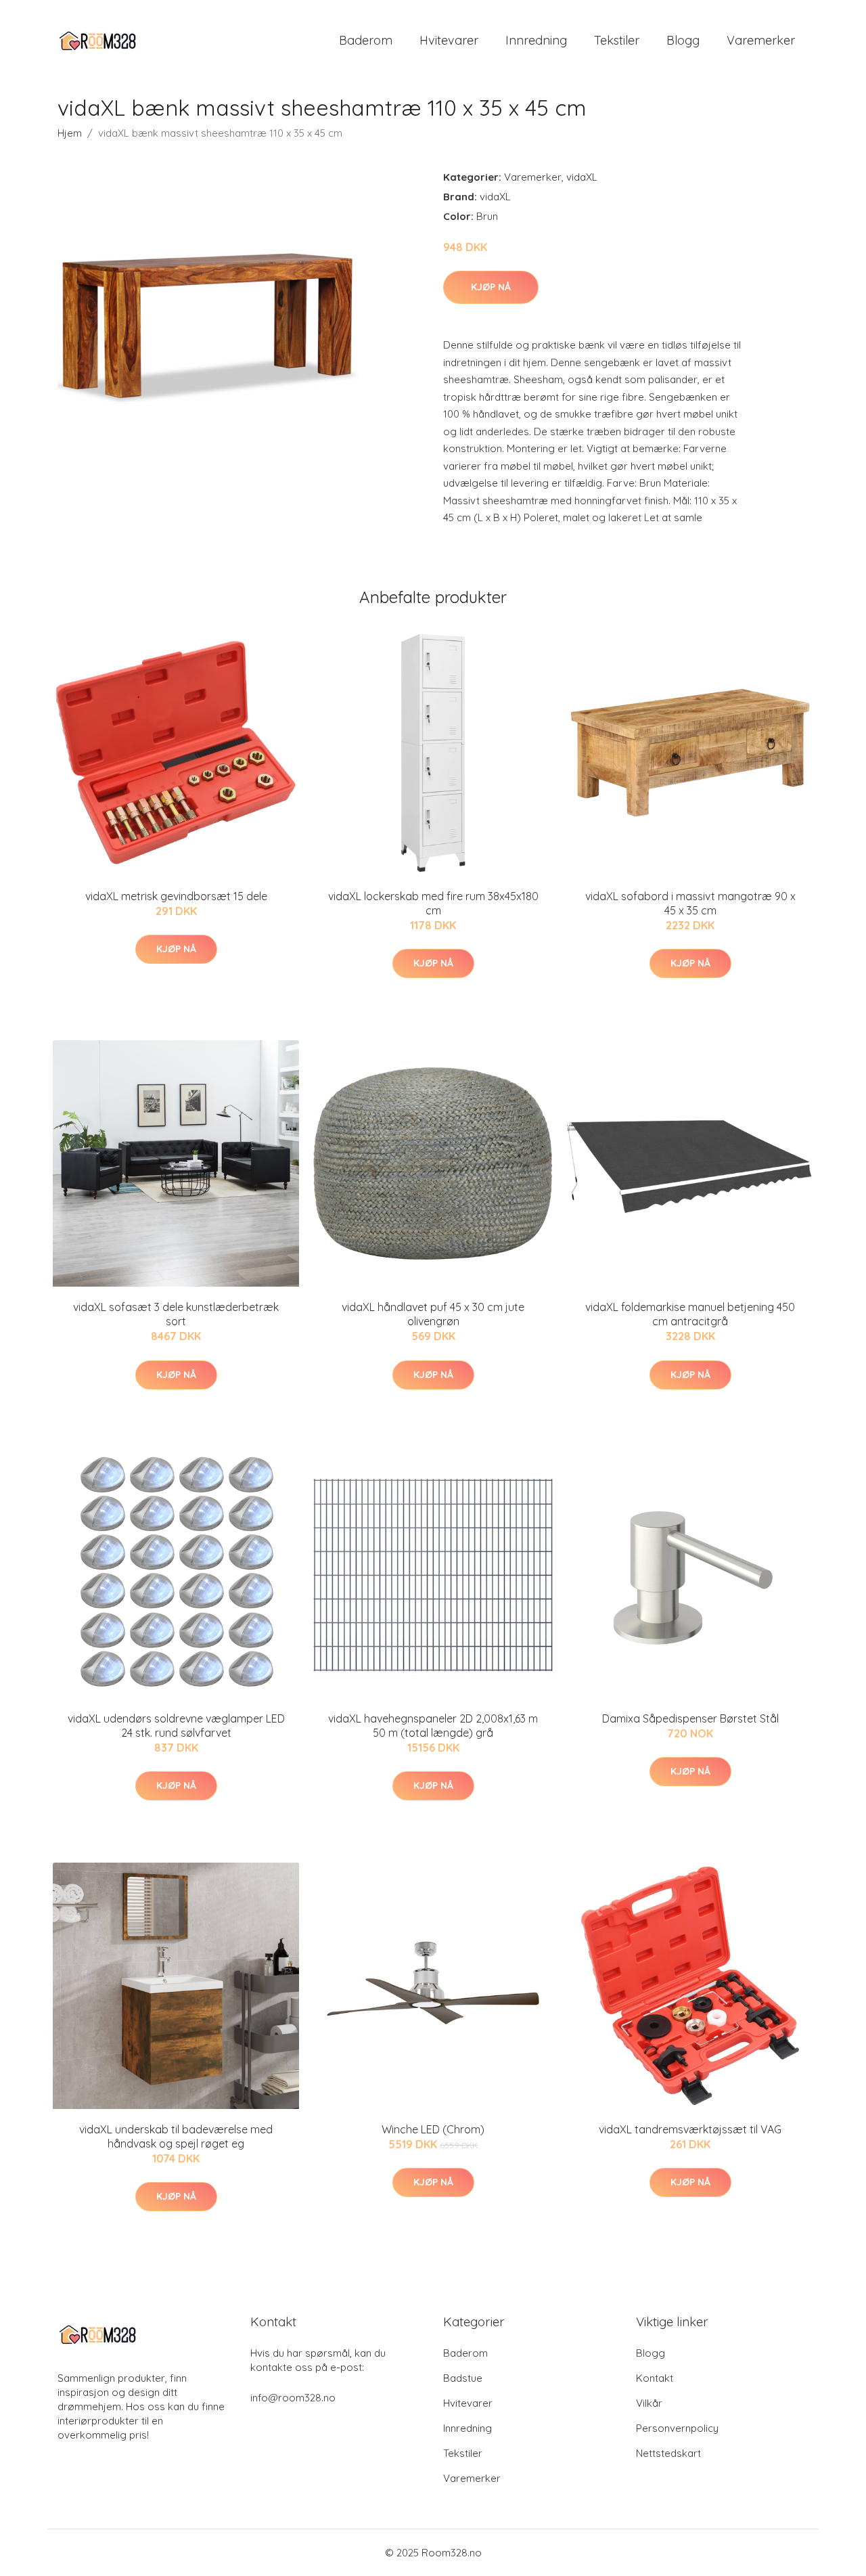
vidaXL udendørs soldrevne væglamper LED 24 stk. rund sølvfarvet (176, 1726)
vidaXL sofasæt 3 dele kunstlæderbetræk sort (176, 1314)
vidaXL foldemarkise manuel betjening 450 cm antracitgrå (690, 1314)
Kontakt (655, 2378)
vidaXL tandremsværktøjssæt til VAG (690, 2129)
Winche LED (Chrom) (433, 2129)
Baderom (366, 40)
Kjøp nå (491, 287)
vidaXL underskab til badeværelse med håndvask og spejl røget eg (176, 2136)
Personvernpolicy (677, 2428)
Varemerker (761, 40)
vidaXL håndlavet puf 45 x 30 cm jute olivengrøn (433, 1314)
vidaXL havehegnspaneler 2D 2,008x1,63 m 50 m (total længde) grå (433, 1726)
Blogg (683, 40)
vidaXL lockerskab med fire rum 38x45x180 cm (433, 903)
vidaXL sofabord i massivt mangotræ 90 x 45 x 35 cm (690, 903)
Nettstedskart (668, 2453)
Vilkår (649, 2403)
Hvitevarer (449, 40)
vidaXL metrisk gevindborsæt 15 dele (176, 896)
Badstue (463, 2378)
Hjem (70, 133)
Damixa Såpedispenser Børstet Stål (690, 1718)
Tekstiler (617, 40)
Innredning (536, 40)
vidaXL (582, 177)
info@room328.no (293, 2398)
